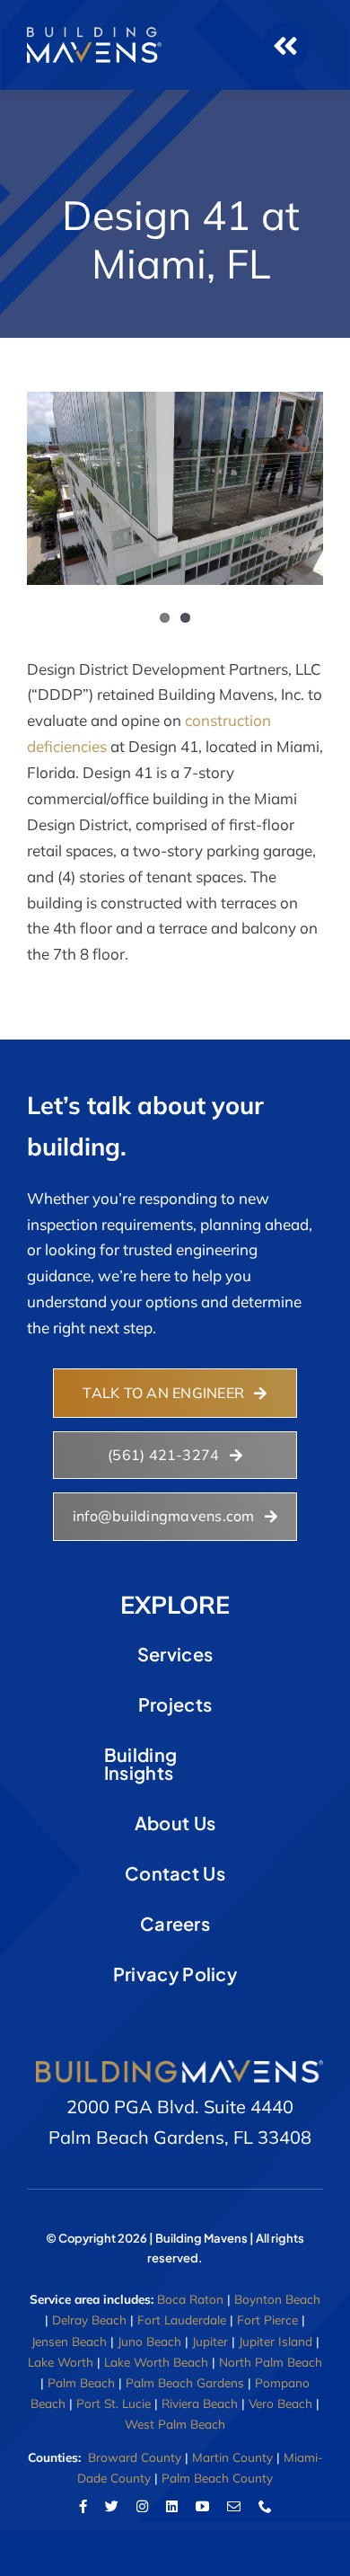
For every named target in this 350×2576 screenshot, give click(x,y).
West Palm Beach (175, 2424)
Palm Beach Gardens (185, 2382)
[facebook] (83, 2506)
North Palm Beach (271, 2362)
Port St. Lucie (114, 2403)
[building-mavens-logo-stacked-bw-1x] (94, 35)
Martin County (232, 2457)
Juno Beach (149, 2341)
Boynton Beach (277, 2299)
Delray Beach (89, 2319)
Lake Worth (61, 2362)
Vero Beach (280, 2403)
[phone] (265, 2506)
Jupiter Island (276, 2341)
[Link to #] (285, 46)
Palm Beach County (217, 2478)
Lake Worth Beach (156, 2362)
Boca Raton (190, 2299)
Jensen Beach (69, 2341)
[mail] (234, 2506)
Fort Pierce (267, 2319)
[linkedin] (172, 2506)
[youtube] (202, 2506)
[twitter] (112, 2506)
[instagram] (142, 2506)
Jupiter (210, 2341)
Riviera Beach (200, 2403)
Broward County (135, 2457)
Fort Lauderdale (182, 2319)
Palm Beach (81, 2382)
